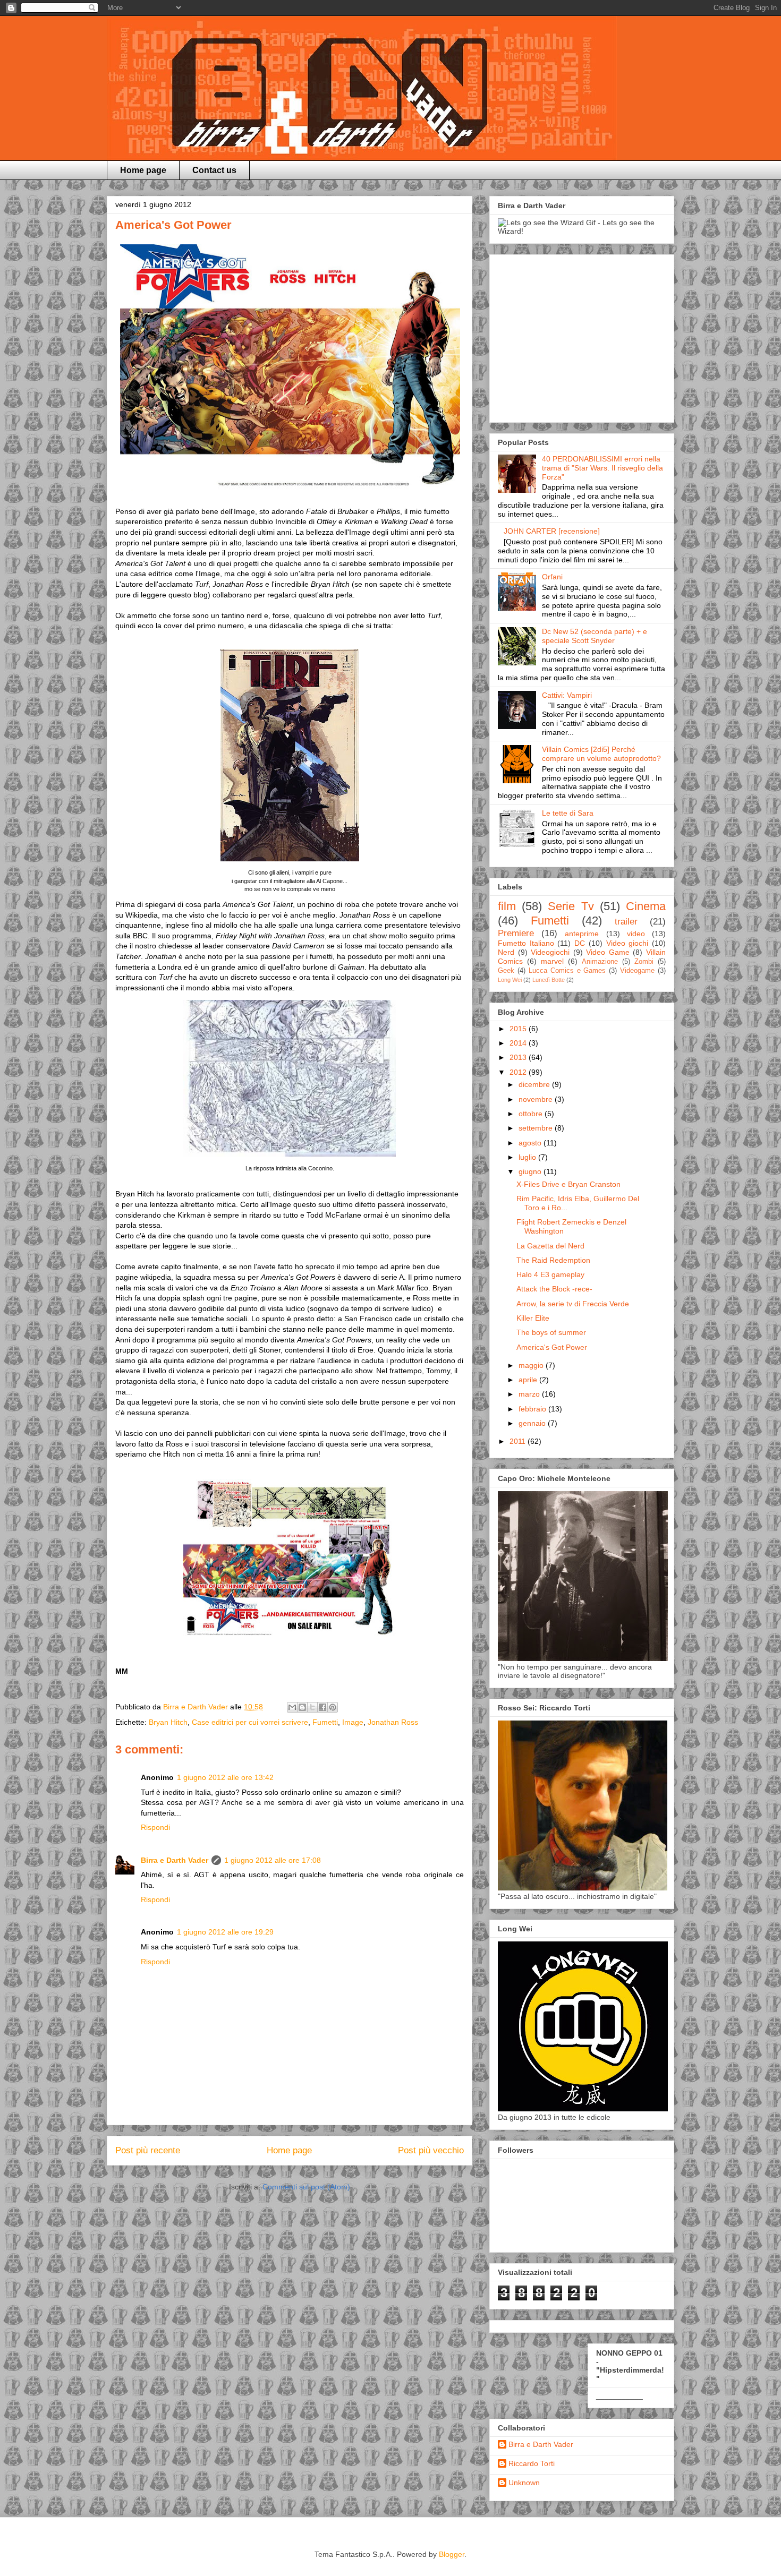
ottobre (532, 1114)
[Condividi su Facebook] (322, 1707)
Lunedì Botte (549, 980)
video (636, 934)
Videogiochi (550, 952)
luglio (528, 1157)
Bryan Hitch (168, 1722)
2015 (519, 1029)
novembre (537, 1099)
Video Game (608, 952)
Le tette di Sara (568, 813)
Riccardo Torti (532, 2463)
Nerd (506, 952)
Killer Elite (533, 1318)
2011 (519, 1441)
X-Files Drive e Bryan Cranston (568, 1184)
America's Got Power (552, 1347)
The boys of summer (551, 1332)
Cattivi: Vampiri (567, 695)
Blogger (452, 2554)
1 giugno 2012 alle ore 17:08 (273, 1860)
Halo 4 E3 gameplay (550, 1274)
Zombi (644, 962)
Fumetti (325, 1722)
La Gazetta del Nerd (550, 1246)
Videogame (637, 971)
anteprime (582, 934)
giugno (531, 1171)
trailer (626, 922)
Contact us (214, 170)
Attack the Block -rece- (554, 1289)
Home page (143, 170)
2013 (519, 1057)
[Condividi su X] (312, 1707)
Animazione (600, 962)
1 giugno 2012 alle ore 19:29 (225, 1932)
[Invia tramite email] (292, 1707)
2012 (519, 1072)
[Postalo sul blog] (302, 1707)
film (507, 906)
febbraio (533, 1409)
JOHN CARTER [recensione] (552, 531)
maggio (532, 1365)
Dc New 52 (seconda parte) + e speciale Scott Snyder (595, 636)
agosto (531, 1143)
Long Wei (510, 980)
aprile (529, 1380)
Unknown (524, 2483)
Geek (506, 971)
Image (353, 1722)
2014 (519, 1043)
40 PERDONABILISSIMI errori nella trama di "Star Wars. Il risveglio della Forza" (602, 468)
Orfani (552, 577)
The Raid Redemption (553, 1260)
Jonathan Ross (393, 1722)
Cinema (646, 906)
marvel (552, 961)
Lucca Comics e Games (567, 971)
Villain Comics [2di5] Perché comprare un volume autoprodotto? (601, 754)
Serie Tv (571, 906)
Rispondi (155, 1827)
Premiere (516, 933)
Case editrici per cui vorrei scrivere (250, 1722)
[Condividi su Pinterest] (333, 1707)
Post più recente (148, 2150)
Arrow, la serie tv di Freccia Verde (573, 1304)
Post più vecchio (431, 2150)
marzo (530, 1394)
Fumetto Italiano (526, 943)
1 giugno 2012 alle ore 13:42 (225, 1777)
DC (580, 943)
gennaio (533, 1423)
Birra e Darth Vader (175, 1860)
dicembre (535, 1084)
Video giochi (627, 943)
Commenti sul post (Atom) (306, 2187)
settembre (537, 1128)
